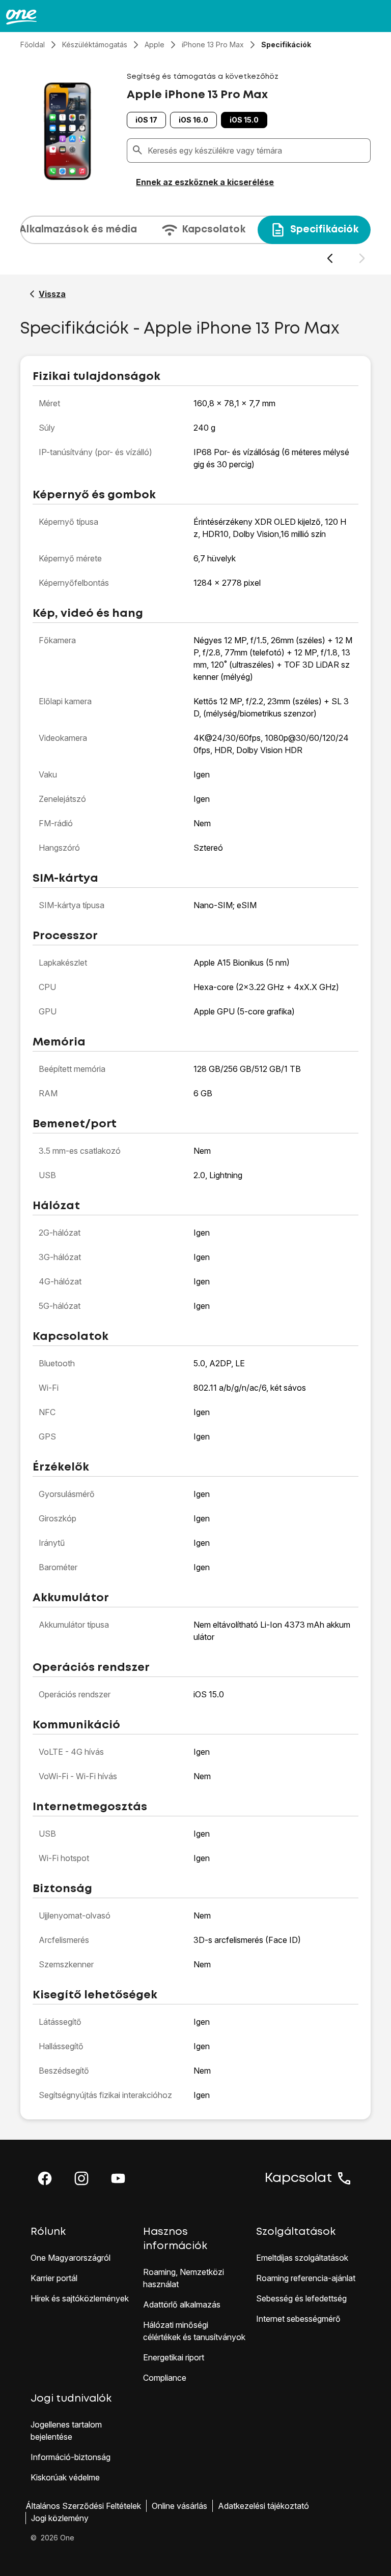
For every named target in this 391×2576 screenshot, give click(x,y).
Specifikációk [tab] (324, 230)
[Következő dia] (362, 259)
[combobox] (257, 151)
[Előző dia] (330, 259)
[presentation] (195, 240)
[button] (45, 2178)
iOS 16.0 (193, 120)
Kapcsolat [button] (298, 2178)
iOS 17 (146, 120)
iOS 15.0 (244, 120)
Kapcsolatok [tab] (214, 230)
